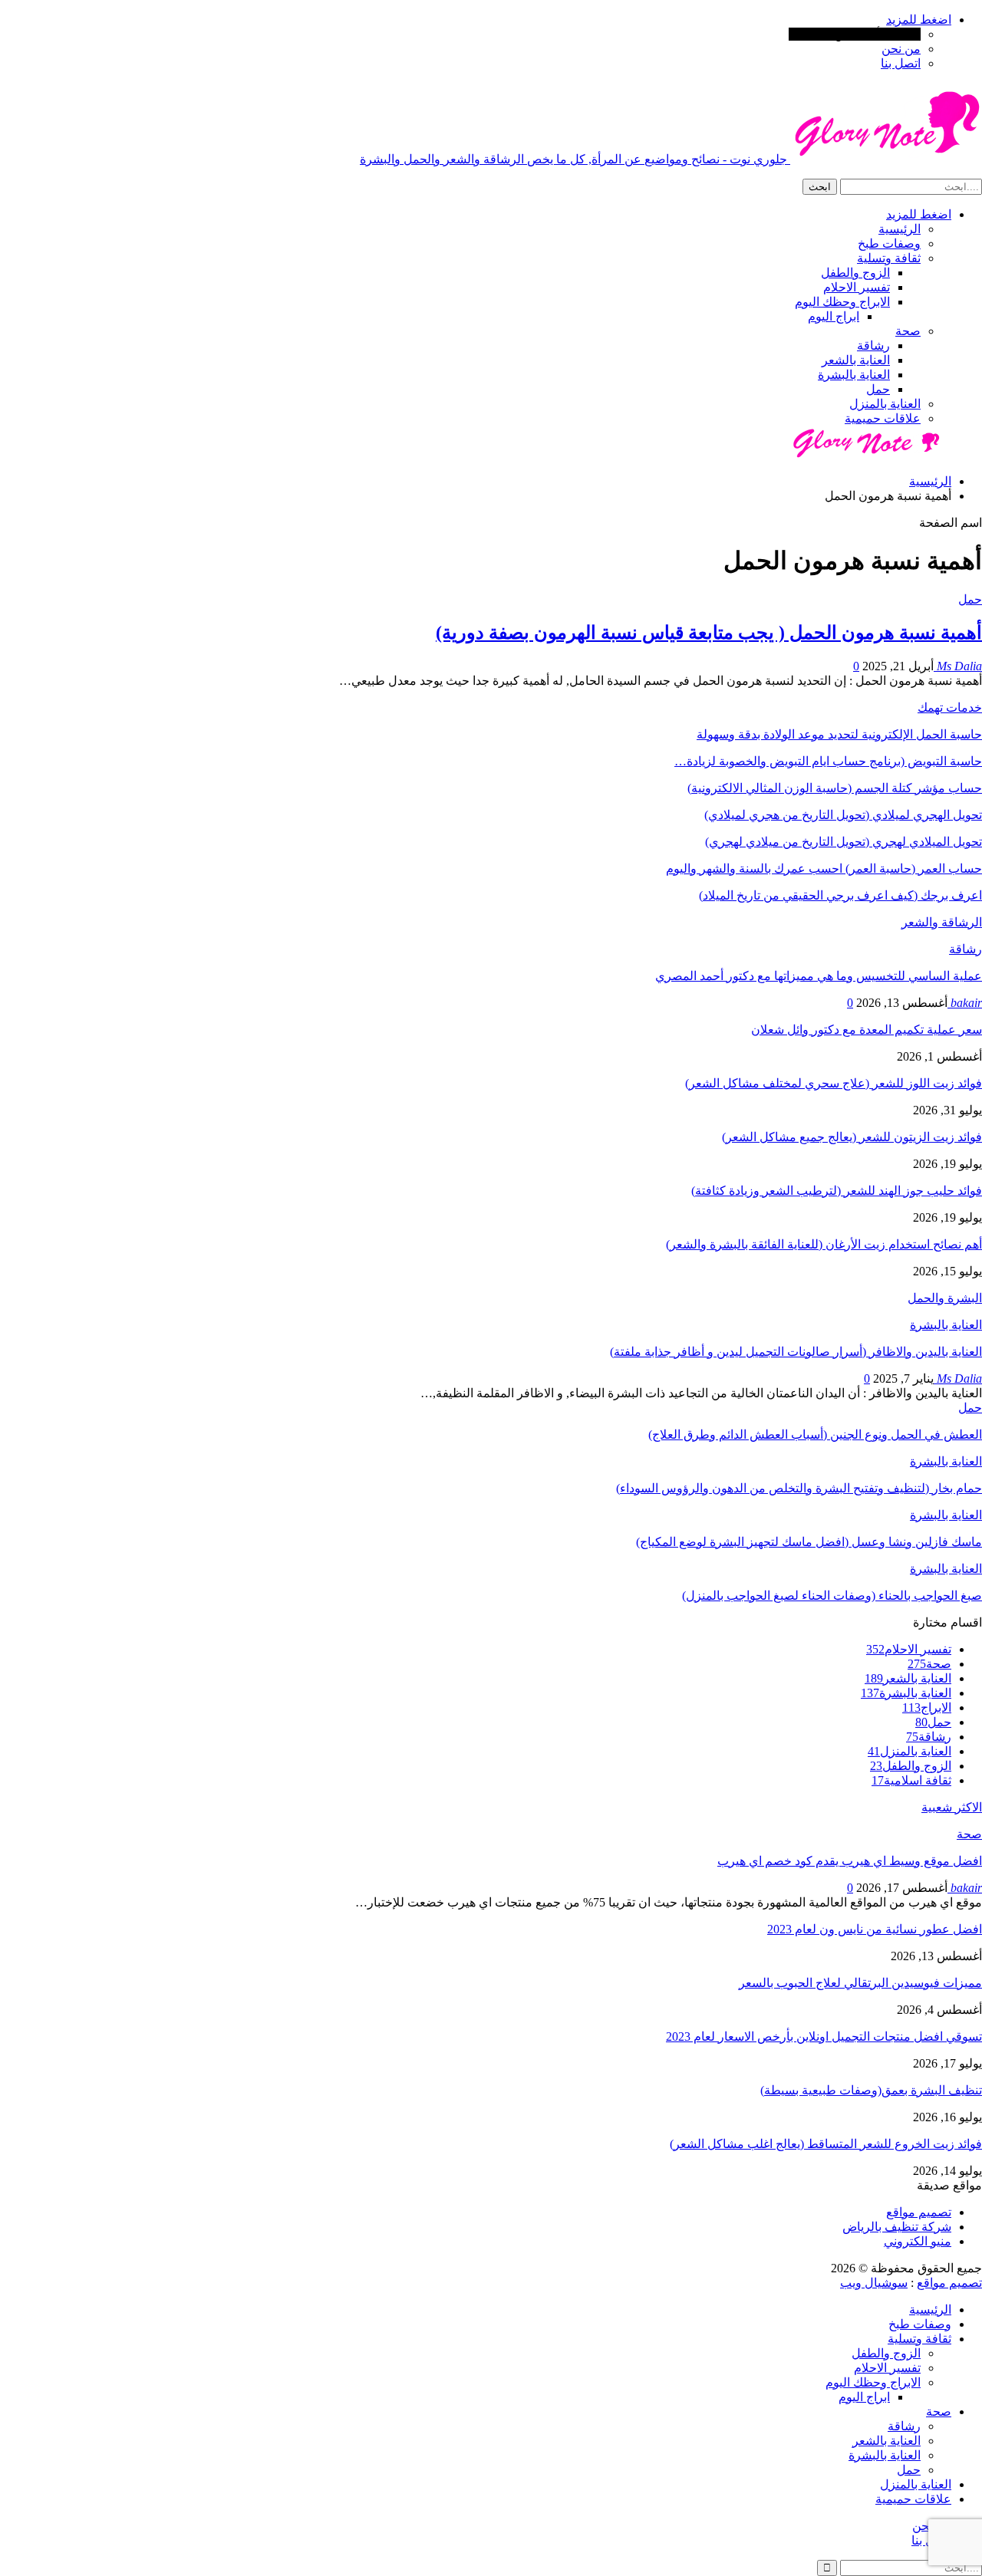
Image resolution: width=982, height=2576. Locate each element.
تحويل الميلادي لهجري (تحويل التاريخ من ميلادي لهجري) (844, 842)
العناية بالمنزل (885, 404)
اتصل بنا (901, 63)
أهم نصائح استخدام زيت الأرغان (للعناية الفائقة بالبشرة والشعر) (824, 1244)
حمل (878, 389)
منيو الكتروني (918, 2241)
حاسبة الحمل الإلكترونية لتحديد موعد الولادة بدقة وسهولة (839, 734)
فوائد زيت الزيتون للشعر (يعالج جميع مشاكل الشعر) (852, 1137)
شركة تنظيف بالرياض (897, 2227)
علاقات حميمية (883, 418)
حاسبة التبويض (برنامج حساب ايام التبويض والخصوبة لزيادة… (828, 761)
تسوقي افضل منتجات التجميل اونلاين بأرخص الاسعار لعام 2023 (824, 2036)
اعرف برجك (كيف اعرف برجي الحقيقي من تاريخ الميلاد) (840, 895)
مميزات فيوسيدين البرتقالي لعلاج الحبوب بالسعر (860, 1983)
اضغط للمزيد (919, 20)
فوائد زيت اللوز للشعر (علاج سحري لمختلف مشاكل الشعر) (834, 1083)
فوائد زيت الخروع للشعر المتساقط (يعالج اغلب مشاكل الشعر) (826, 2144)
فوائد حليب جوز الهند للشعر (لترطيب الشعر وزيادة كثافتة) (837, 1191)
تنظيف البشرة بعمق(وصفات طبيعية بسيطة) (871, 2090)
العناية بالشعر (856, 360)
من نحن (901, 49)
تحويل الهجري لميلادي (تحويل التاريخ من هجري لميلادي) (843, 815)
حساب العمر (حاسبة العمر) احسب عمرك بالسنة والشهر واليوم (824, 869)
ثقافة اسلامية (911, 1780)
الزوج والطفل (855, 273)
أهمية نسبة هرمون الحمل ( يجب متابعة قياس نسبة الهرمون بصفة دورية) (709, 633)
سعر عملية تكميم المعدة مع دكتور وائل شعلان (867, 1030)
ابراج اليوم (834, 316)
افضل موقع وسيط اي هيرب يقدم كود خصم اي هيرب (850, 1861)
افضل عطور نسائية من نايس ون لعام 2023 (875, 1929)
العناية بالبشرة (854, 375)
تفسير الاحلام (857, 287)
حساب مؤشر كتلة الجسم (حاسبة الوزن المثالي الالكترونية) (835, 788)
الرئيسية (900, 229)
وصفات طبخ (889, 243)
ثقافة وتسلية (889, 258)
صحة (908, 331)
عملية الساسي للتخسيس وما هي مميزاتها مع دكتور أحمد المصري (819, 976)
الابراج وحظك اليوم (842, 302)
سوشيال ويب (874, 2283)
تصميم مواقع (919, 2212)
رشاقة (873, 345)
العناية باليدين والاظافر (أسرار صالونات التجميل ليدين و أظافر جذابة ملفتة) (796, 1352)
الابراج (927, 1707)
